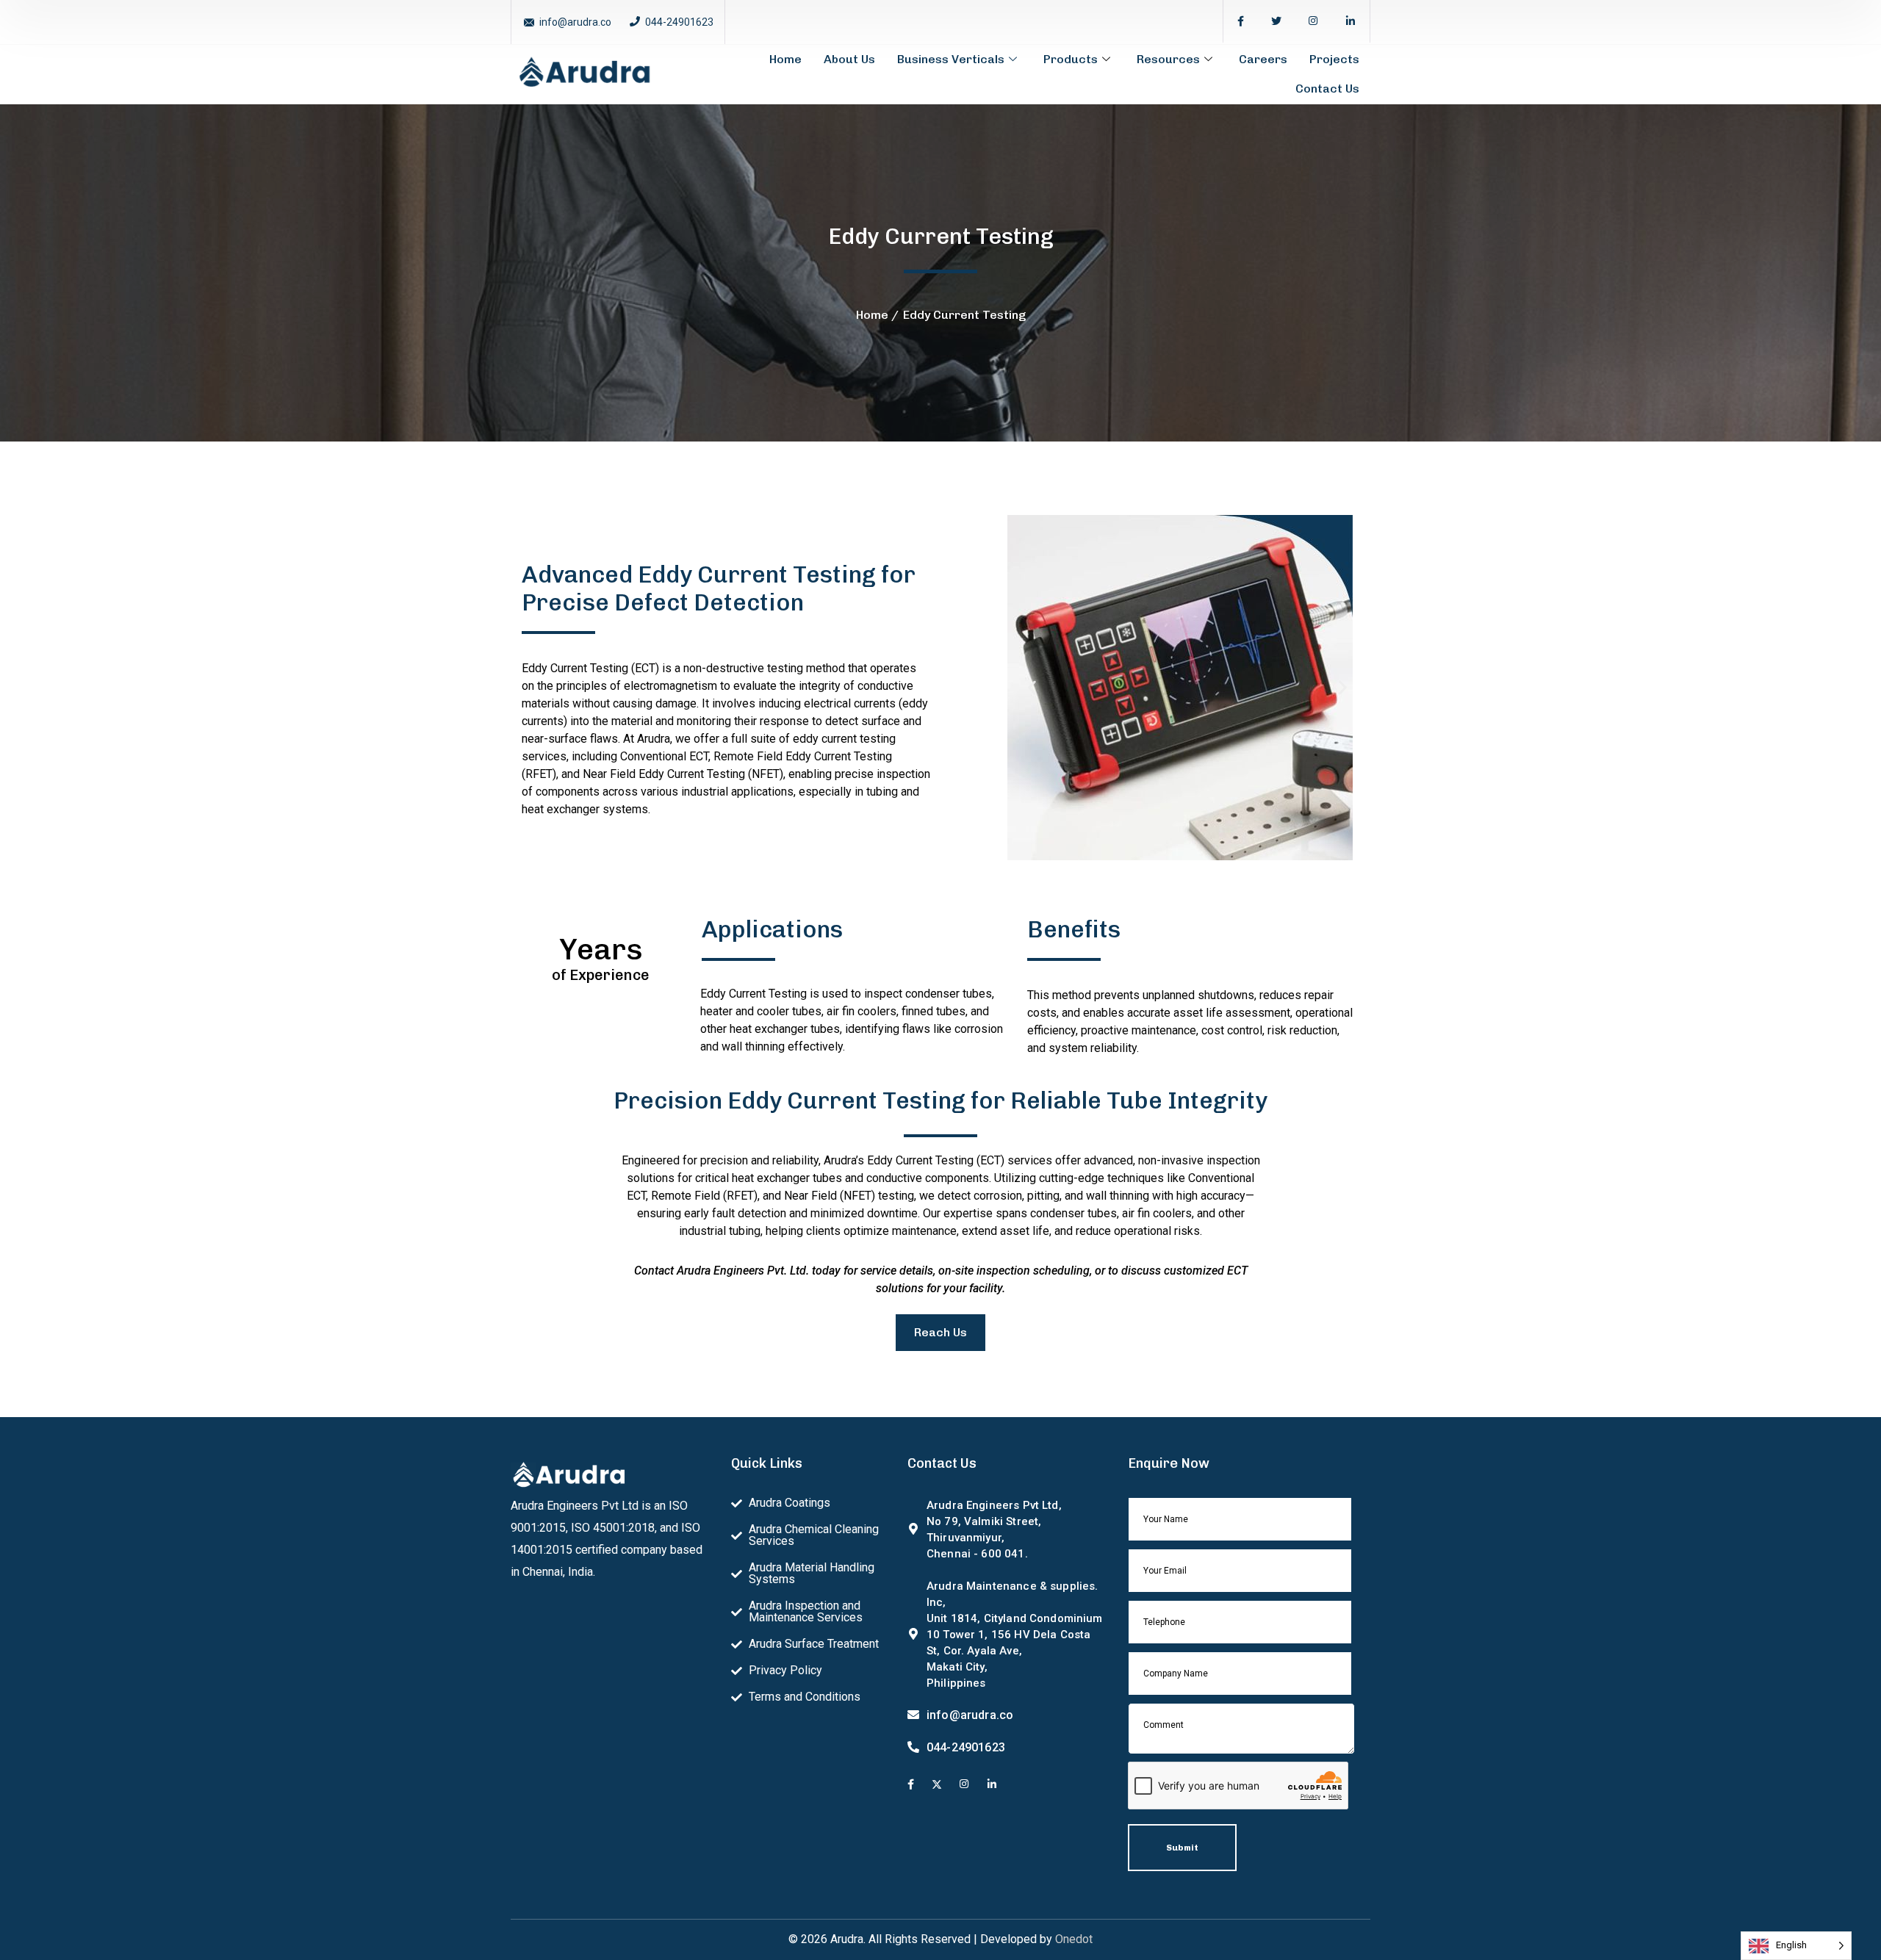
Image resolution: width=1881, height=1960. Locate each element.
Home (785, 59)
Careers (1263, 59)
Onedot (1074, 1939)
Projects (1334, 59)
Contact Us (1327, 89)
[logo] (584, 73)
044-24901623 (679, 22)
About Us (849, 59)
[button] (1032, 688)
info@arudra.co (575, 22)
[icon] (1241, 21)
